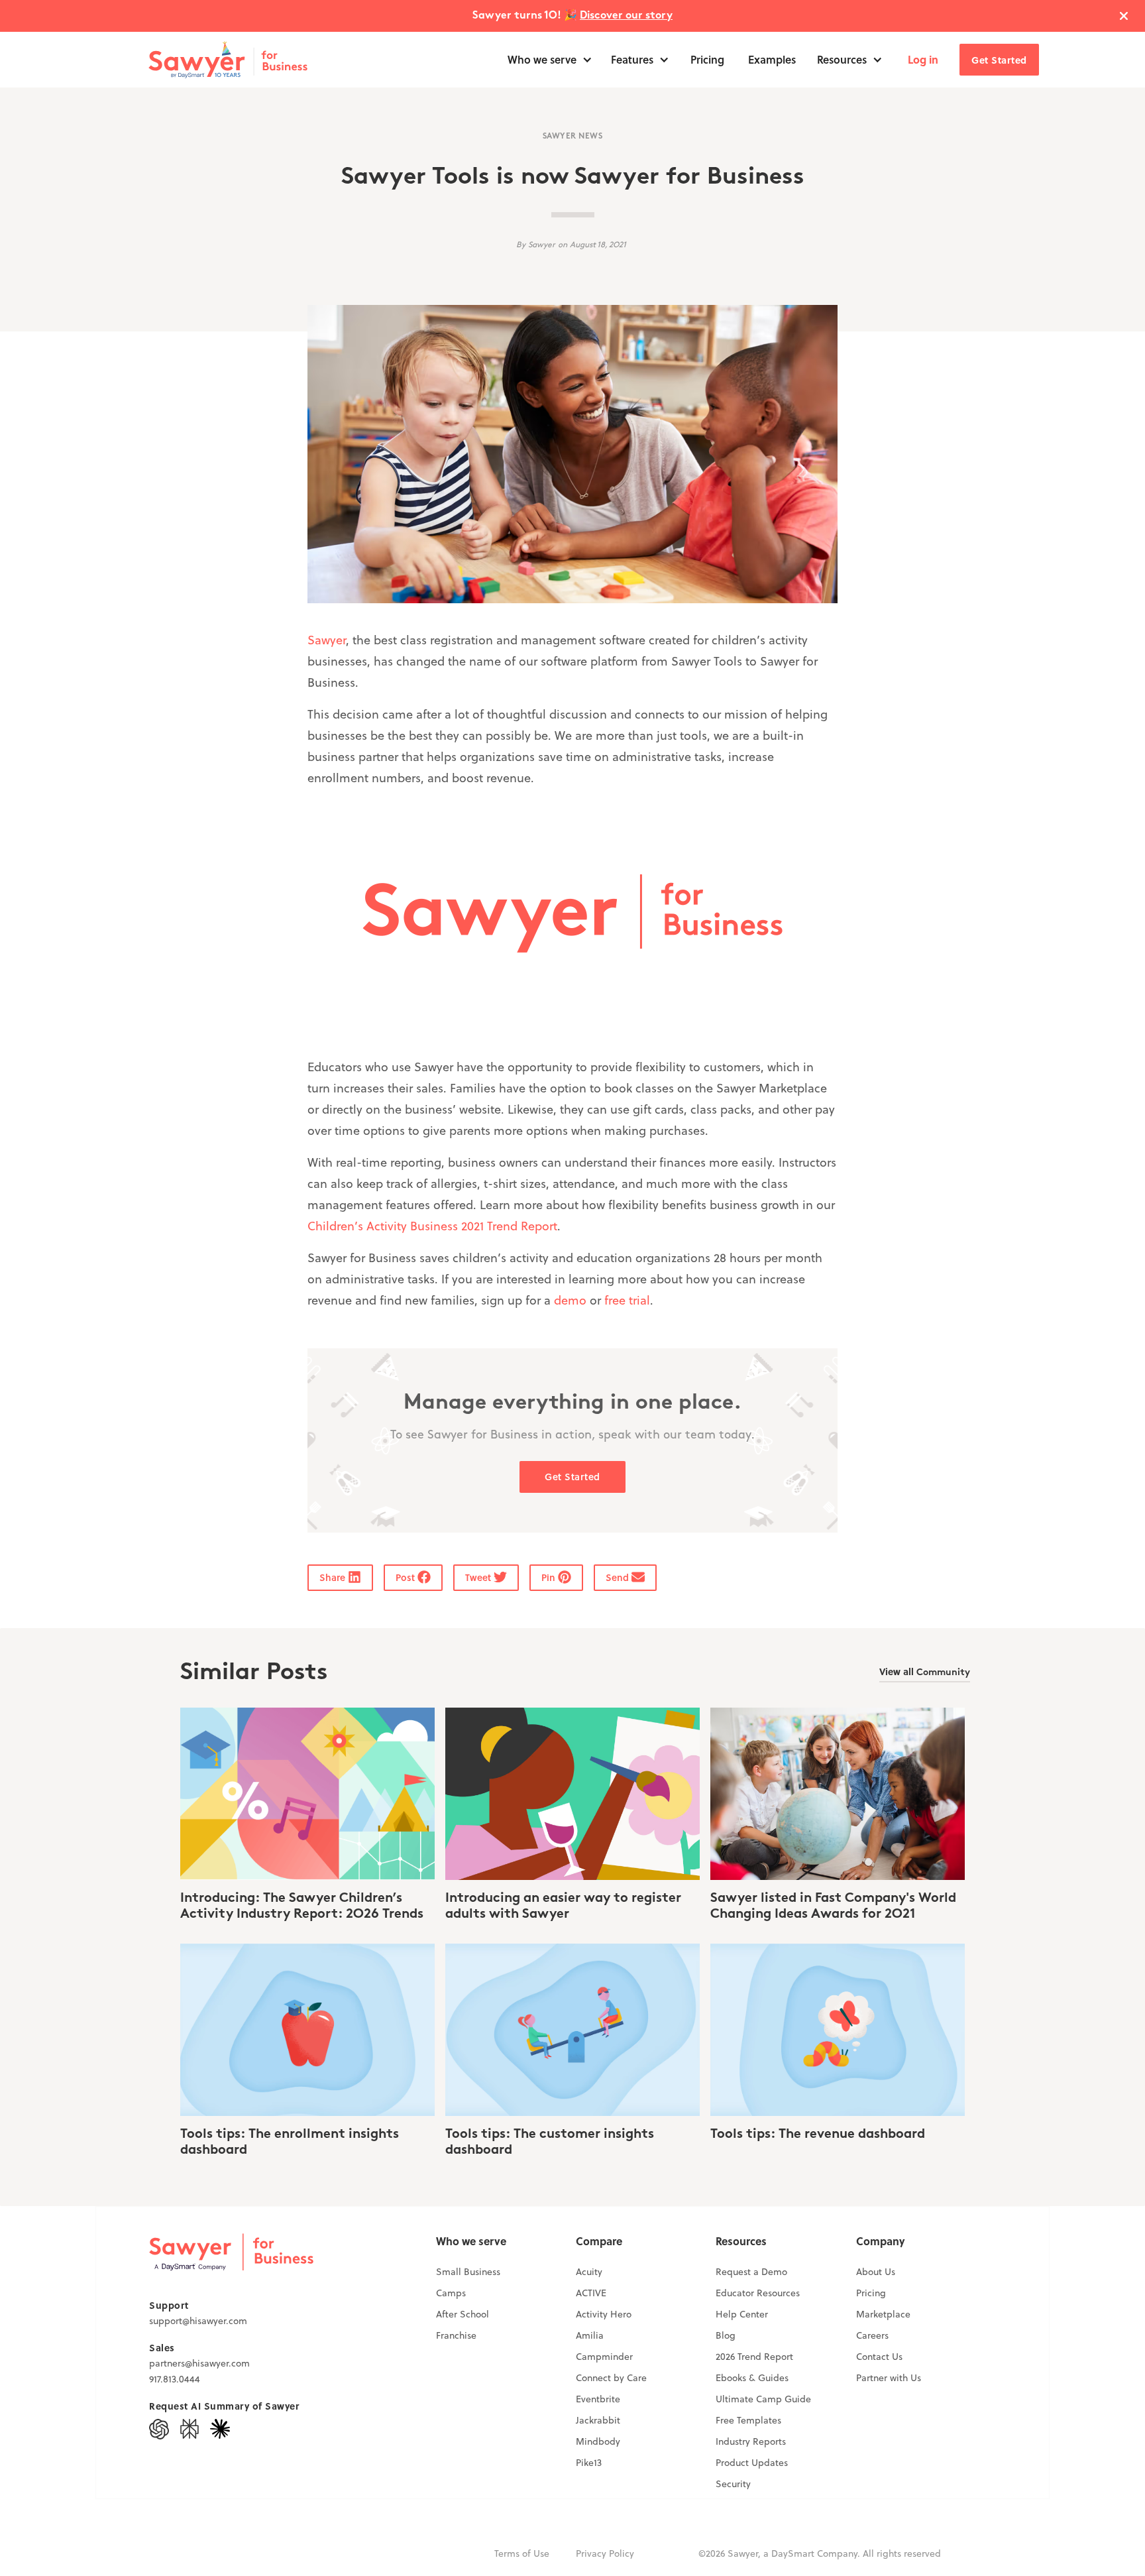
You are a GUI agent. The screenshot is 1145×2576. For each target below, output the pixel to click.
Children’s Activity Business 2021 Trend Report (432, 1226)
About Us (876, 2272)
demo (570, 1300)
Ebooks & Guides (752, 2378)
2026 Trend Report (754, 2357)
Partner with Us (889, 2378)
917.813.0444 (175, 2379)
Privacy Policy (605, 2553)
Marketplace (883, 2314)
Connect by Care (611, 2378)
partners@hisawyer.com (199, 2363)
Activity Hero (604, 2314)
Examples (772, 59)
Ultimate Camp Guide (763, 2399)
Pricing (707, 59)
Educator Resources (758, 2293)
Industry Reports (751, 2441)
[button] (550, 60)
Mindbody (598, 2441)
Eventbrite (598, 2399)
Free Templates (748, 2420)
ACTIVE (591, 2293)
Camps (451, 2293)
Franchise (456, 2335)
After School (463, 2314)
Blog (726, 2335)
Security (733, 2484)
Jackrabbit (598, 2420)
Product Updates (752, 2463)
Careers (872, 2335)
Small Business (468, 2272)
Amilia (590, 2335)
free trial (627, 1300)
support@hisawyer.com (198, 2321)
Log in (923, 59)
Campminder (604, 2357)
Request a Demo (751, 2272)
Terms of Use (522, 2553)
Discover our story (626, 16)
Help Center (742, 2314)
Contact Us (879, 2357)
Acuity (589, 2272)
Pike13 (589, 2463)
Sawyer (327, 640)
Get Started (999, 60)
